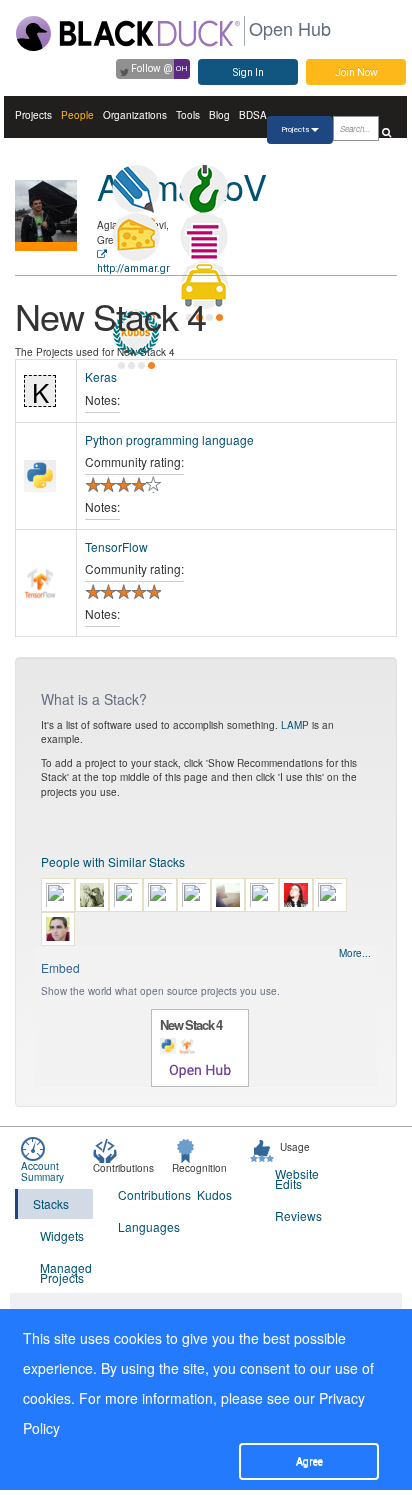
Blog (219, 115)
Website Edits (297, 1178)
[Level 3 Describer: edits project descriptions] (136, 189)
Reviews (298, 1215)
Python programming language (169, 439)
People (77, 115)
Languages (144, 1226)
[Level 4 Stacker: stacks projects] (204, 237)
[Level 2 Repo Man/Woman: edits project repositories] (204, 189)
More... (355, 953)
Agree (309, 1461)
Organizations (135, 115)
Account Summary (42, 1171)
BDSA (253, 115)
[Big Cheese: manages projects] (136, 237)
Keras (101, 376)
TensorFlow (116, 546)
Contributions (144, 1194)
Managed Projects (66, 1272)
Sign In (248, 72)
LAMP (295, 725)
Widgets (62, 1235)
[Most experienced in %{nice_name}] (46, 246)
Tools (188, 115)
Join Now (356, 72)
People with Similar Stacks (113, 861)
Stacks (51, 1203)
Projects (33, 115)
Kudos (214, 1194)
